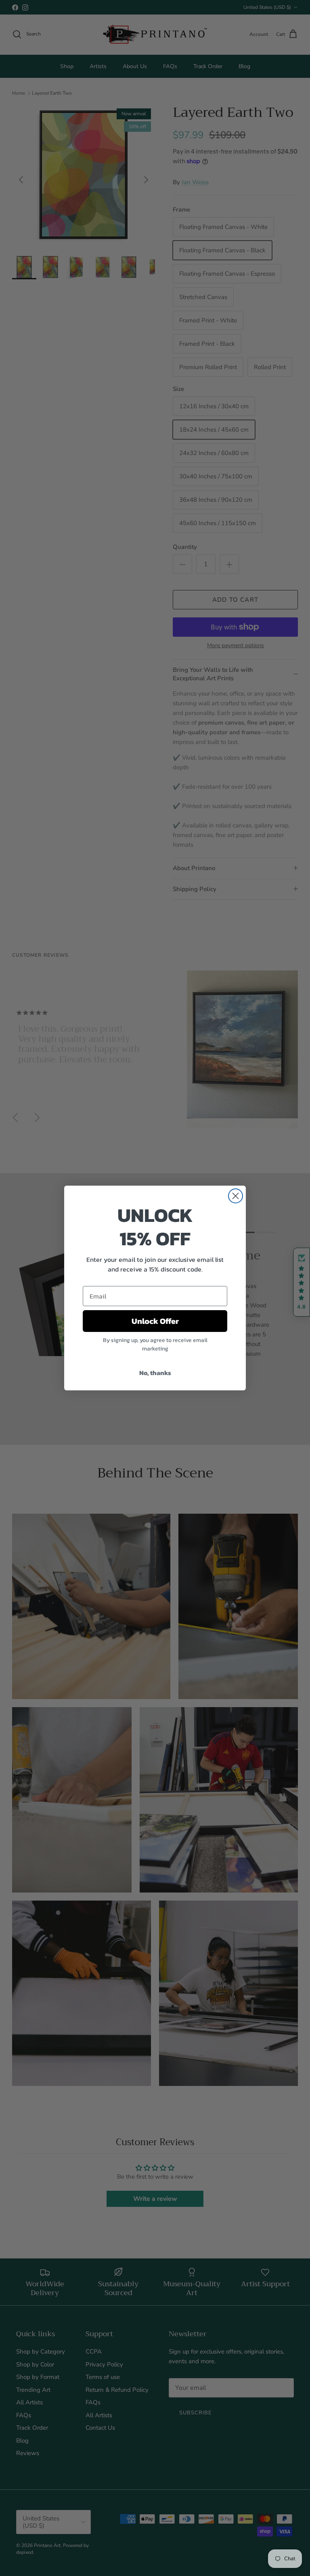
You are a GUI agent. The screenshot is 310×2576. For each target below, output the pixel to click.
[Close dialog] (236, 1196)
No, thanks (155, 1373)
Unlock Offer (155, 1321)
